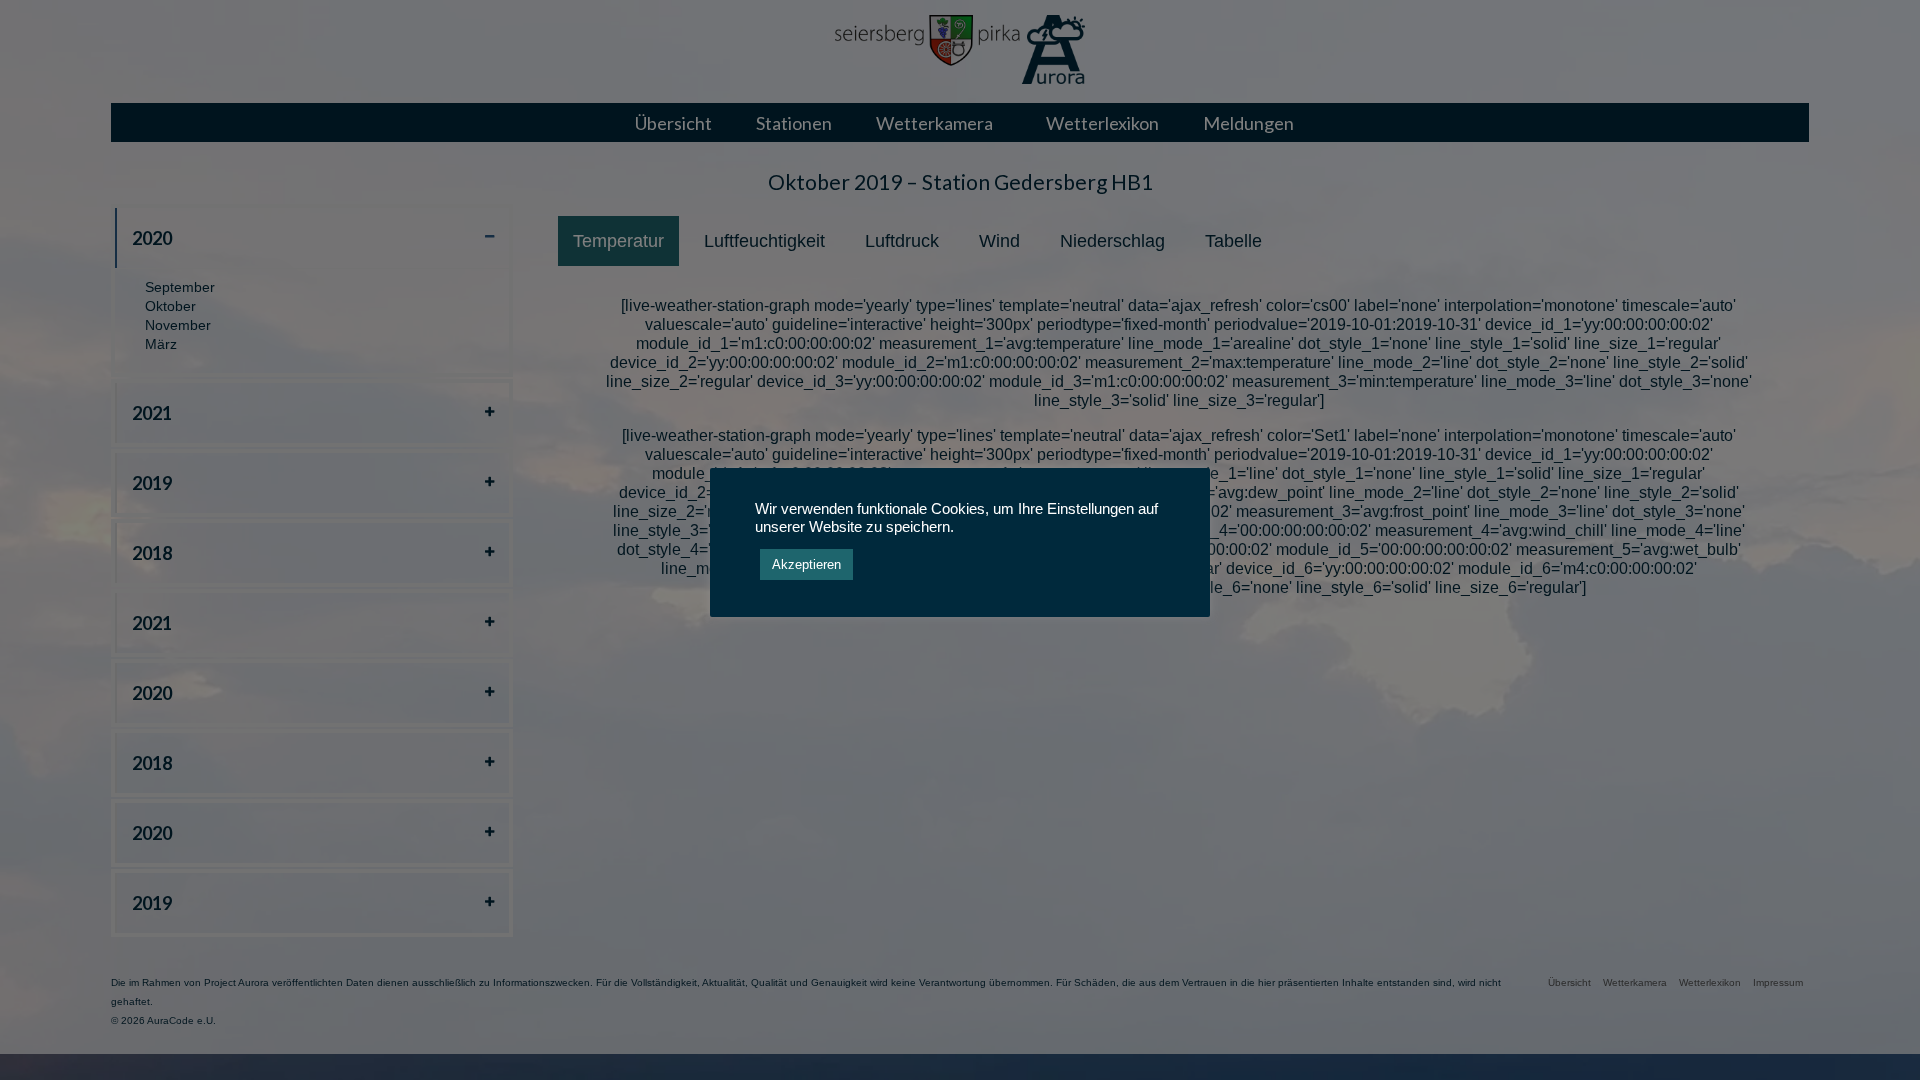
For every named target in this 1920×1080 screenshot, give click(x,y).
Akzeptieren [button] (806, 564)
